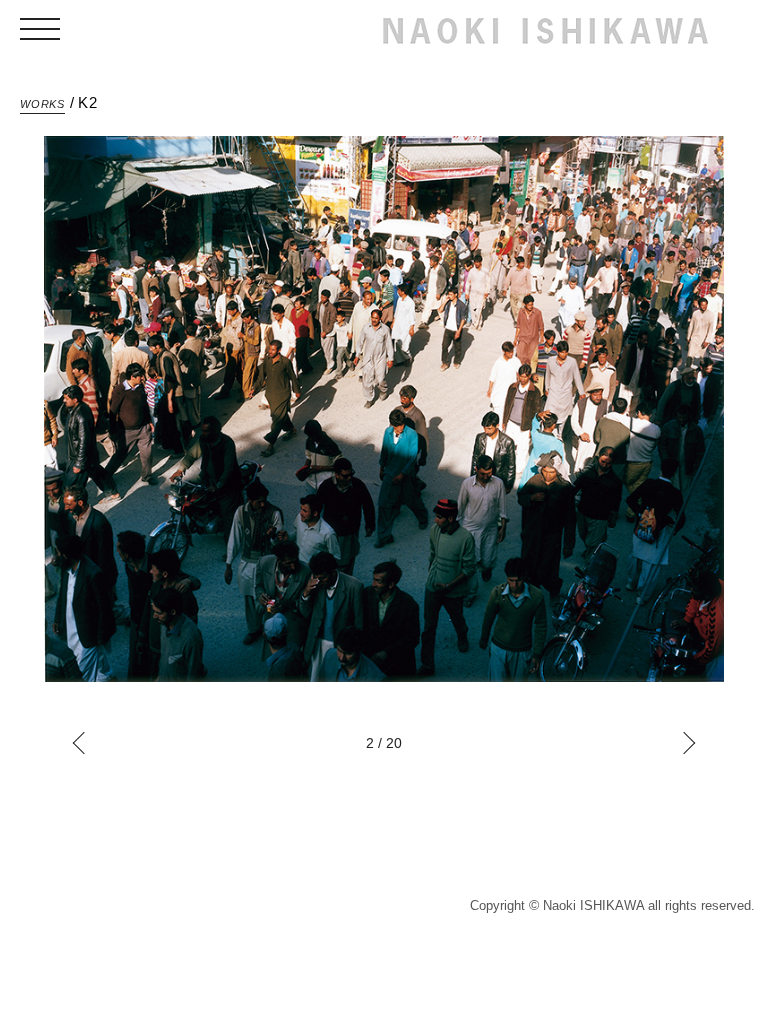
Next (684, 743)
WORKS (42, 104)
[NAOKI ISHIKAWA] (545, 31)
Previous (84, 743)
